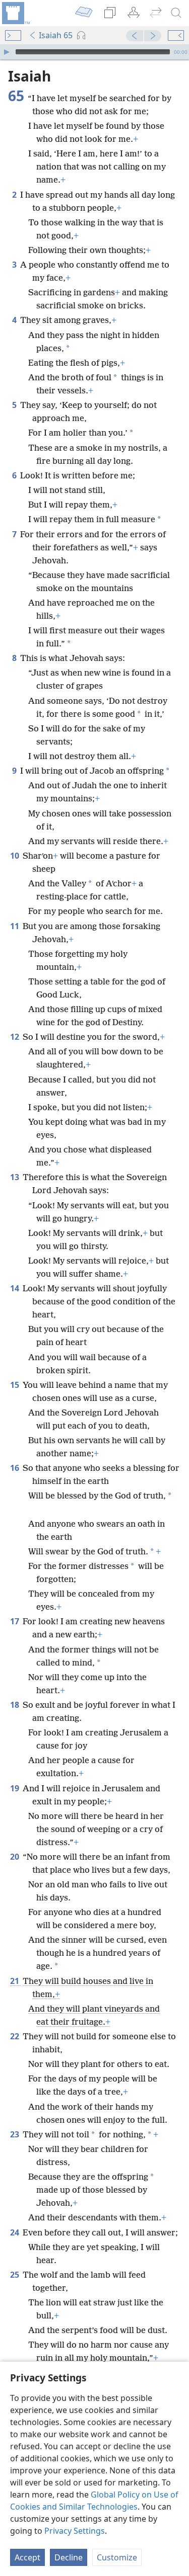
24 (15, 2232)
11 (15, 926)
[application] (94, 52)
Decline (69, 2557)
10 (15, 856)
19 (15, 1788)
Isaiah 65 (56, 35)
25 (15, 2275)
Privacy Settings (75, 2531)
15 (15, 1385)
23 (15, 2134)
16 (15, 1468)
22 (15, 2036)
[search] (176, 13)
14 (15, 1288)
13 (15, 1177)
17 (15, 1621)
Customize (117, 2557)
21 (15, 1981)
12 (15, 1037)
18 (15, 1705)
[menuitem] (15, 13)
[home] (15, 13)
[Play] (7, 52)
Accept (27, 2557)
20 (15, 1857)
